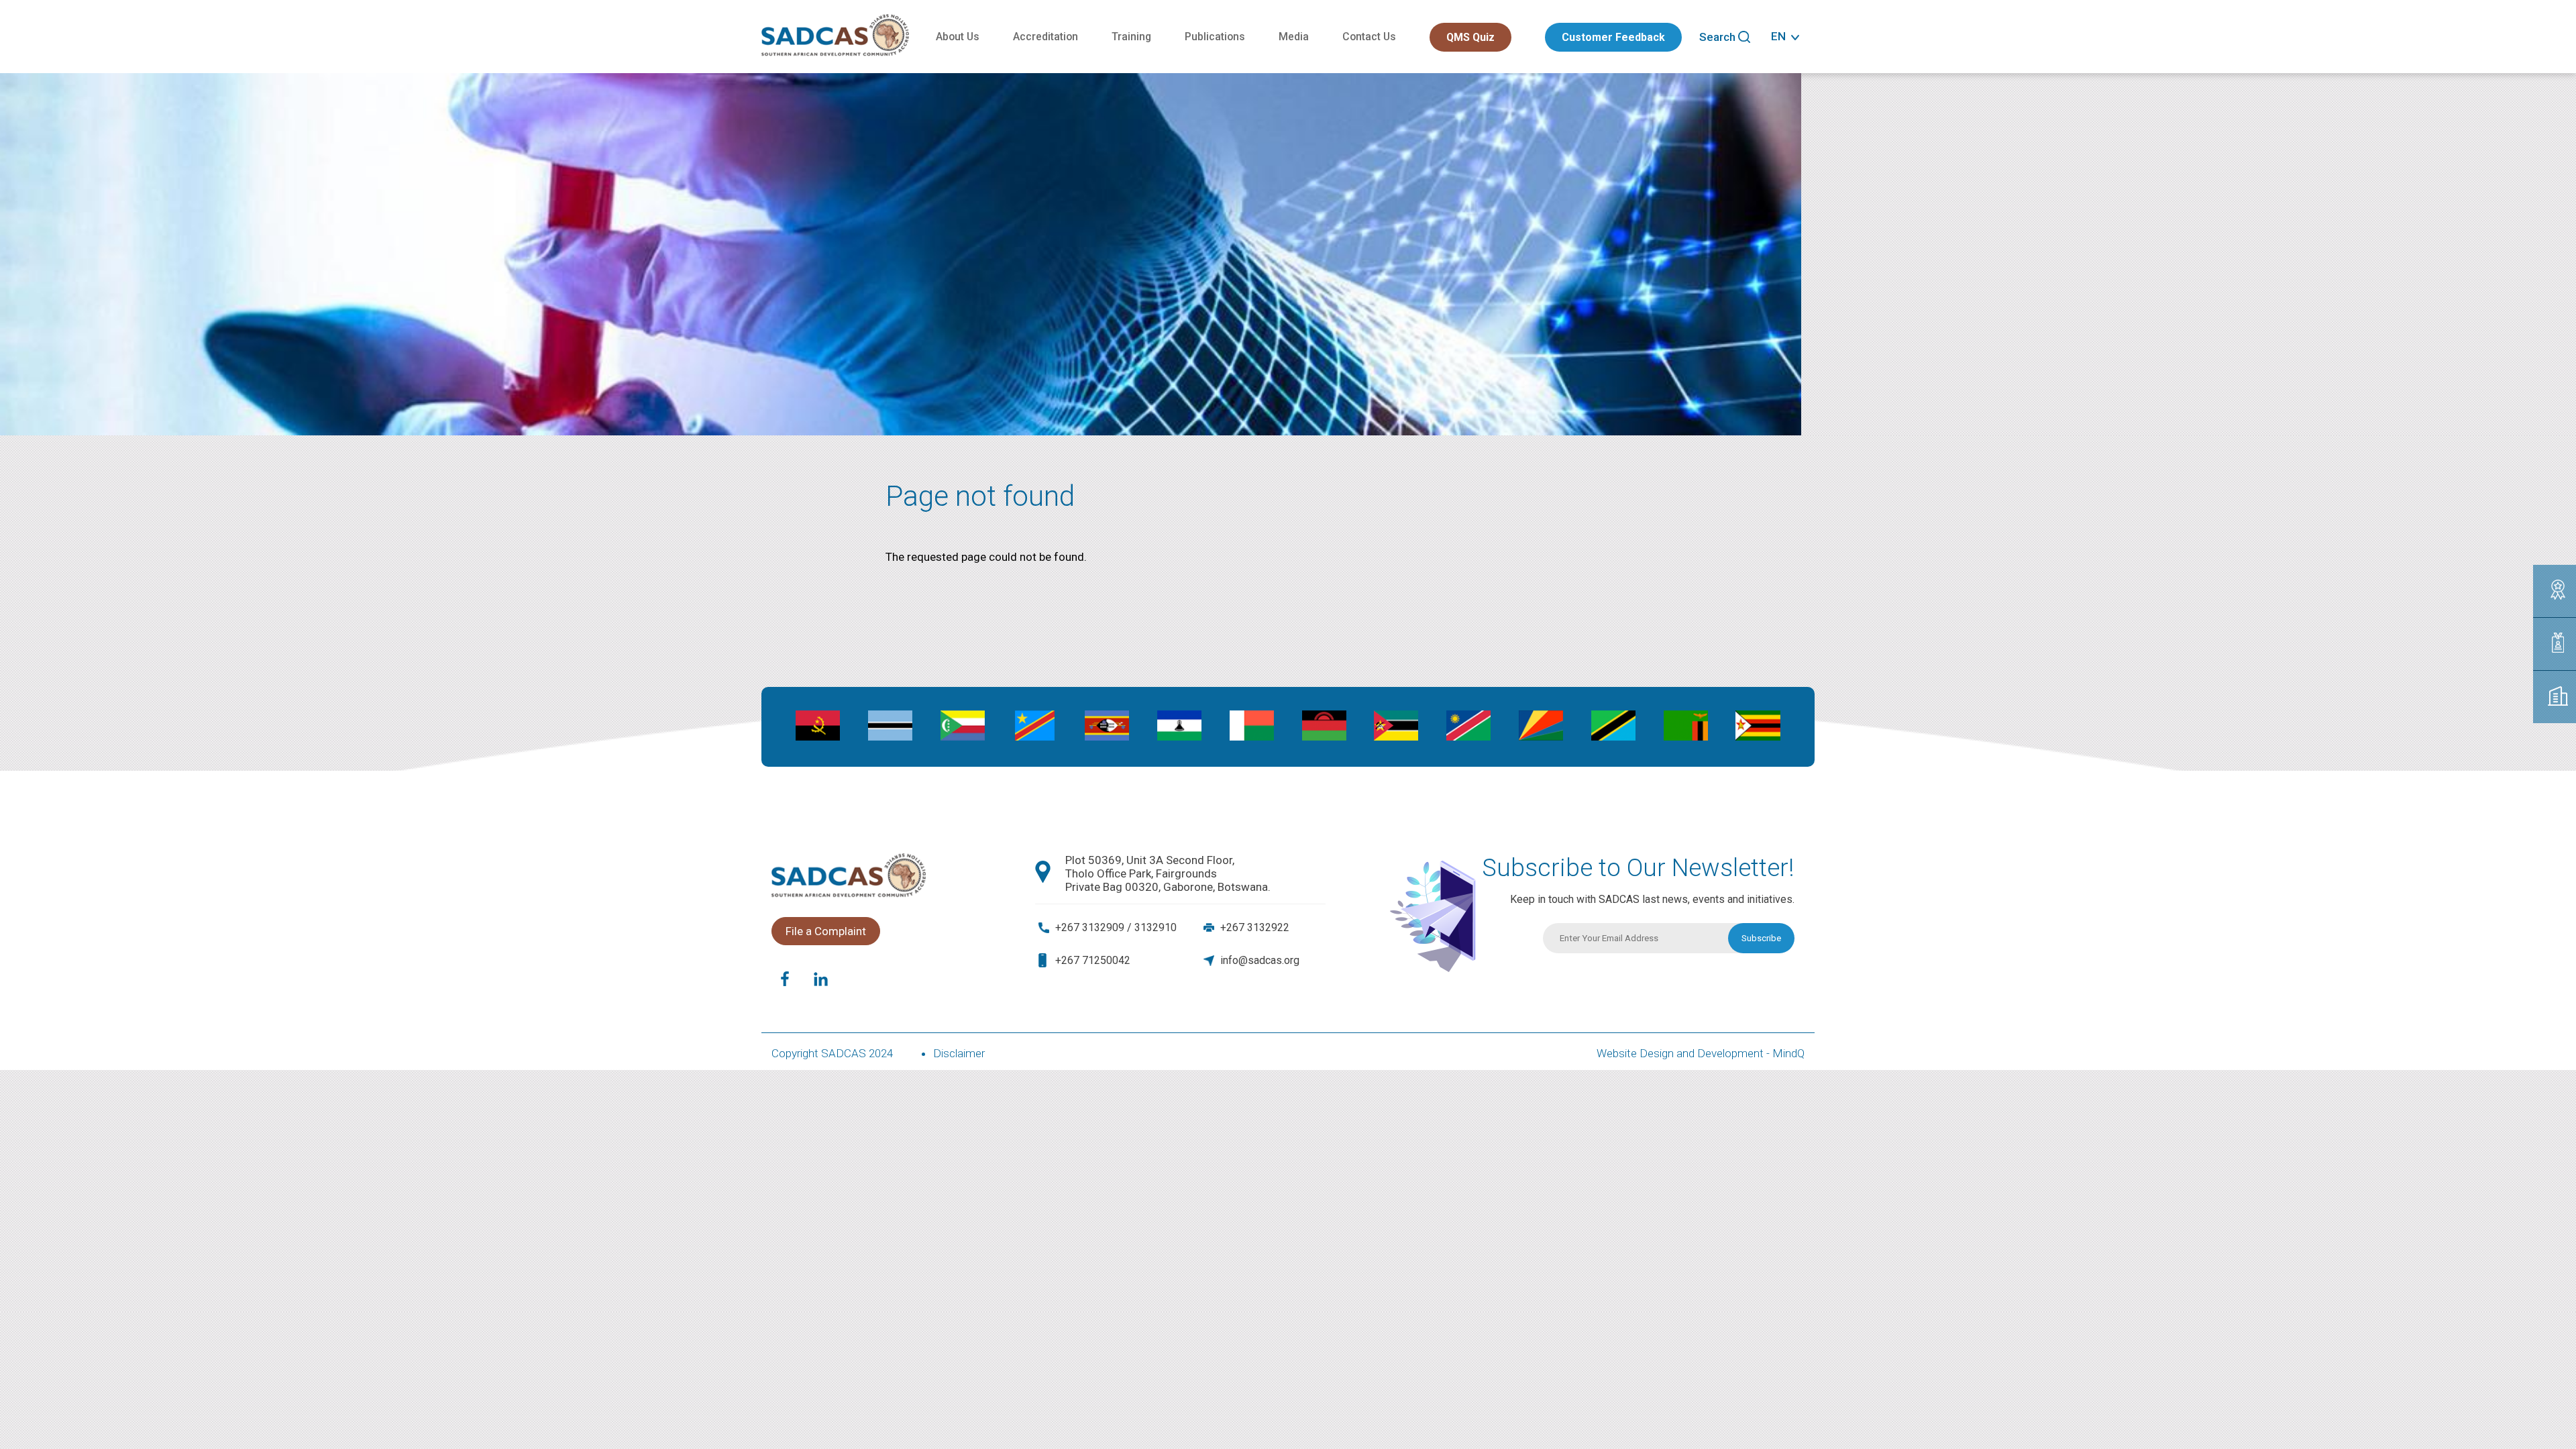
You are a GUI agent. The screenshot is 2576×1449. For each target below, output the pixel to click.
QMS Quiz (1470, 37)
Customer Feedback (1613, 37)
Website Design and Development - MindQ (1701, 1053)
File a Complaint (826, 931)
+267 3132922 (1255, 927)
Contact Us (1369, 37)
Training (1131, 37)
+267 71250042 (1093, 960)
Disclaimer (959, 1053)
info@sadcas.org (1260, 960)
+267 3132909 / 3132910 (1116, 927)
